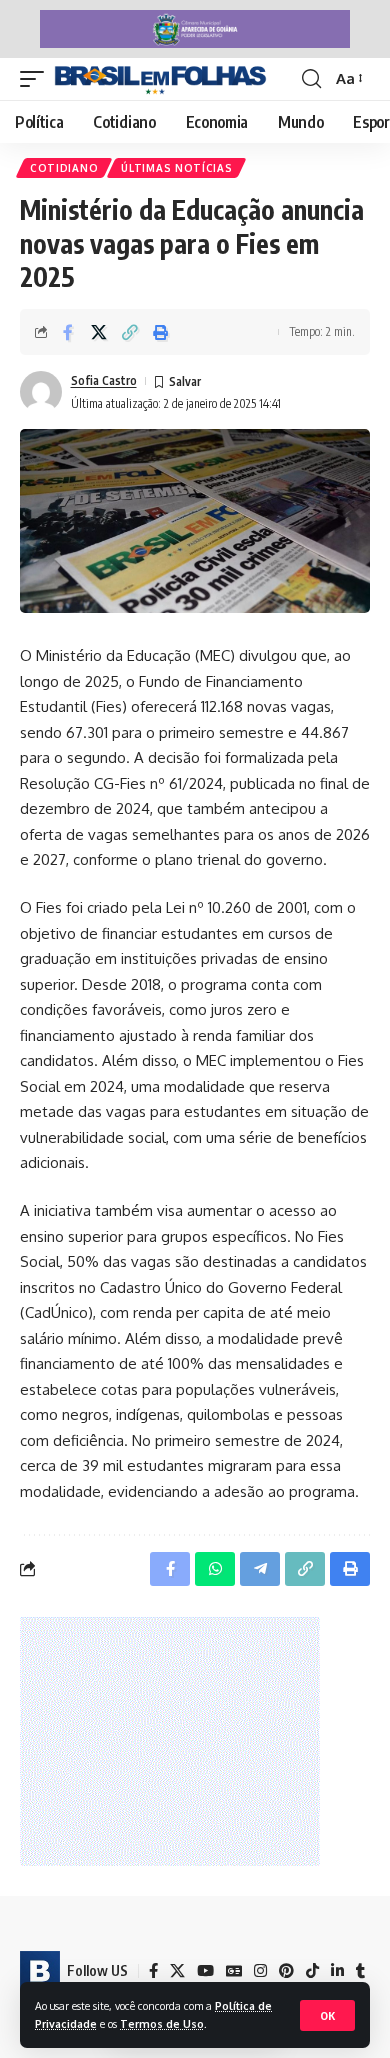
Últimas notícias (176, 168)
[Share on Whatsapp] (215, 1569)
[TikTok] (312, 1971)
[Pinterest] (286, 1971)
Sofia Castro (104, 380)
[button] (327, 2015)
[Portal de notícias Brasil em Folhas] (160, 79)
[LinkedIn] (337, 1971)
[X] (177, 1971)
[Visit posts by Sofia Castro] (41, 392)
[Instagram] (260, 1971)
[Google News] (234, 1971)
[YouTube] (205, 1971)
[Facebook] (153, 1971)
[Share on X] (99, 332)
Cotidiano (64, 168)
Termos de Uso (162, 2023)
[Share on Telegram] (260, 1569)
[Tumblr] (360, 1971)
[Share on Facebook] (68, 332)
